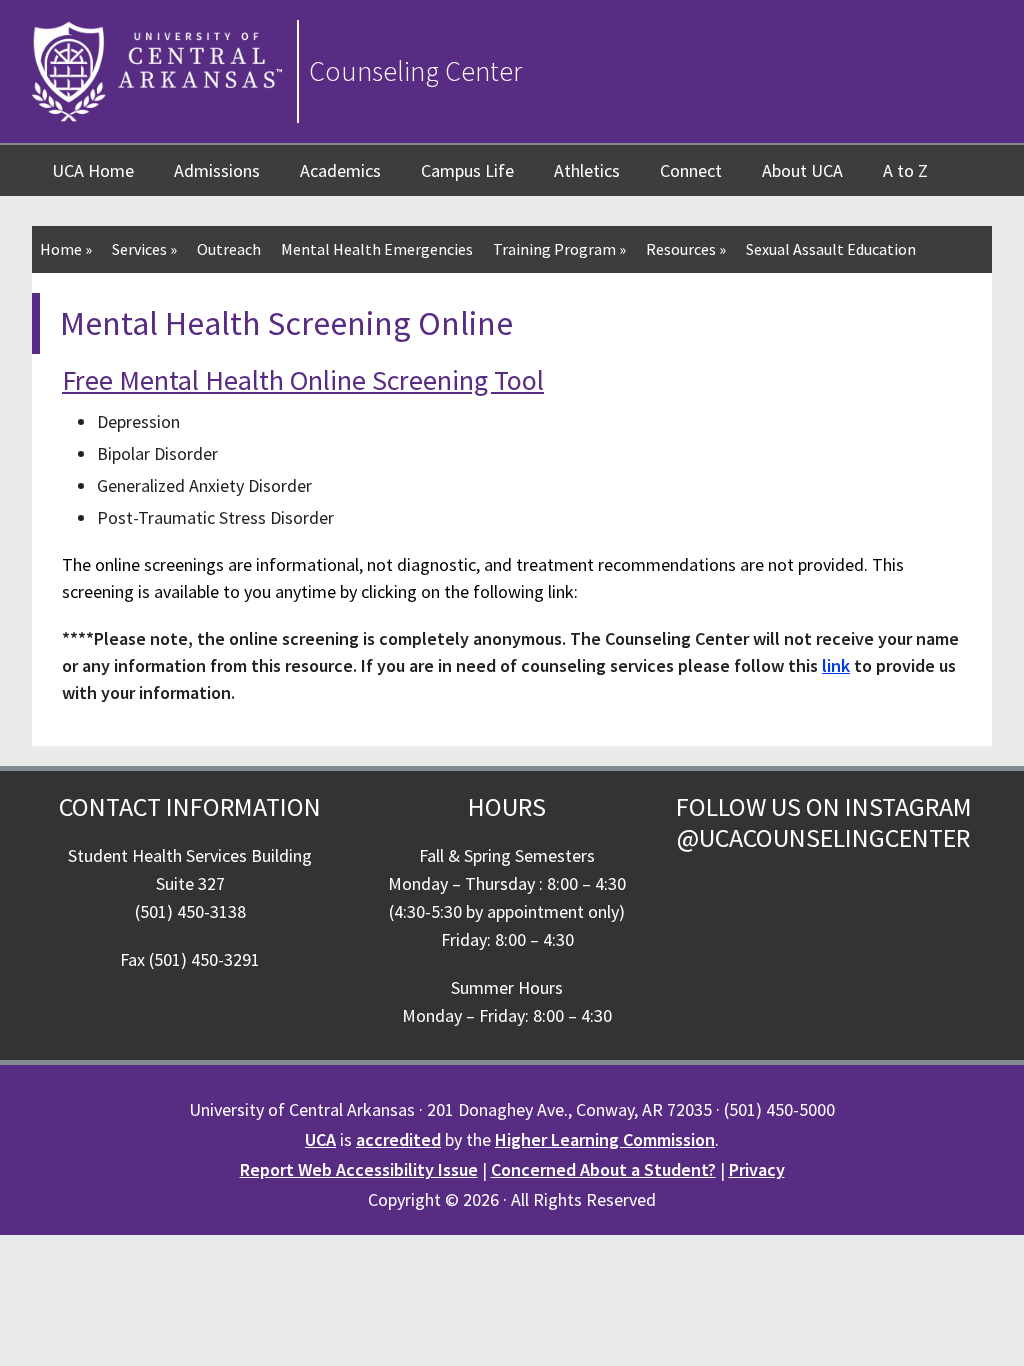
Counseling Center (415, 71)
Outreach (229, 249)
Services (144, 249)
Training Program (559, 249)
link (836, 665)
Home (66, 249)
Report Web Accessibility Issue (359, 1169)
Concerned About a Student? (603, 1169)
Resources (686, 249)
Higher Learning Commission (605, 1139)
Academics (340, 170)
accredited (398, 1139)
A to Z (905, 170)
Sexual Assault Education (831, 249)
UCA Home (93, 170)
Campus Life (467, 170)
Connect (691, 170)
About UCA (802, 170)
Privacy (757, 1169)
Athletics (587, 170)
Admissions (217, 170)
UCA (320, 1139)
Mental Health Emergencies (377, 249)
